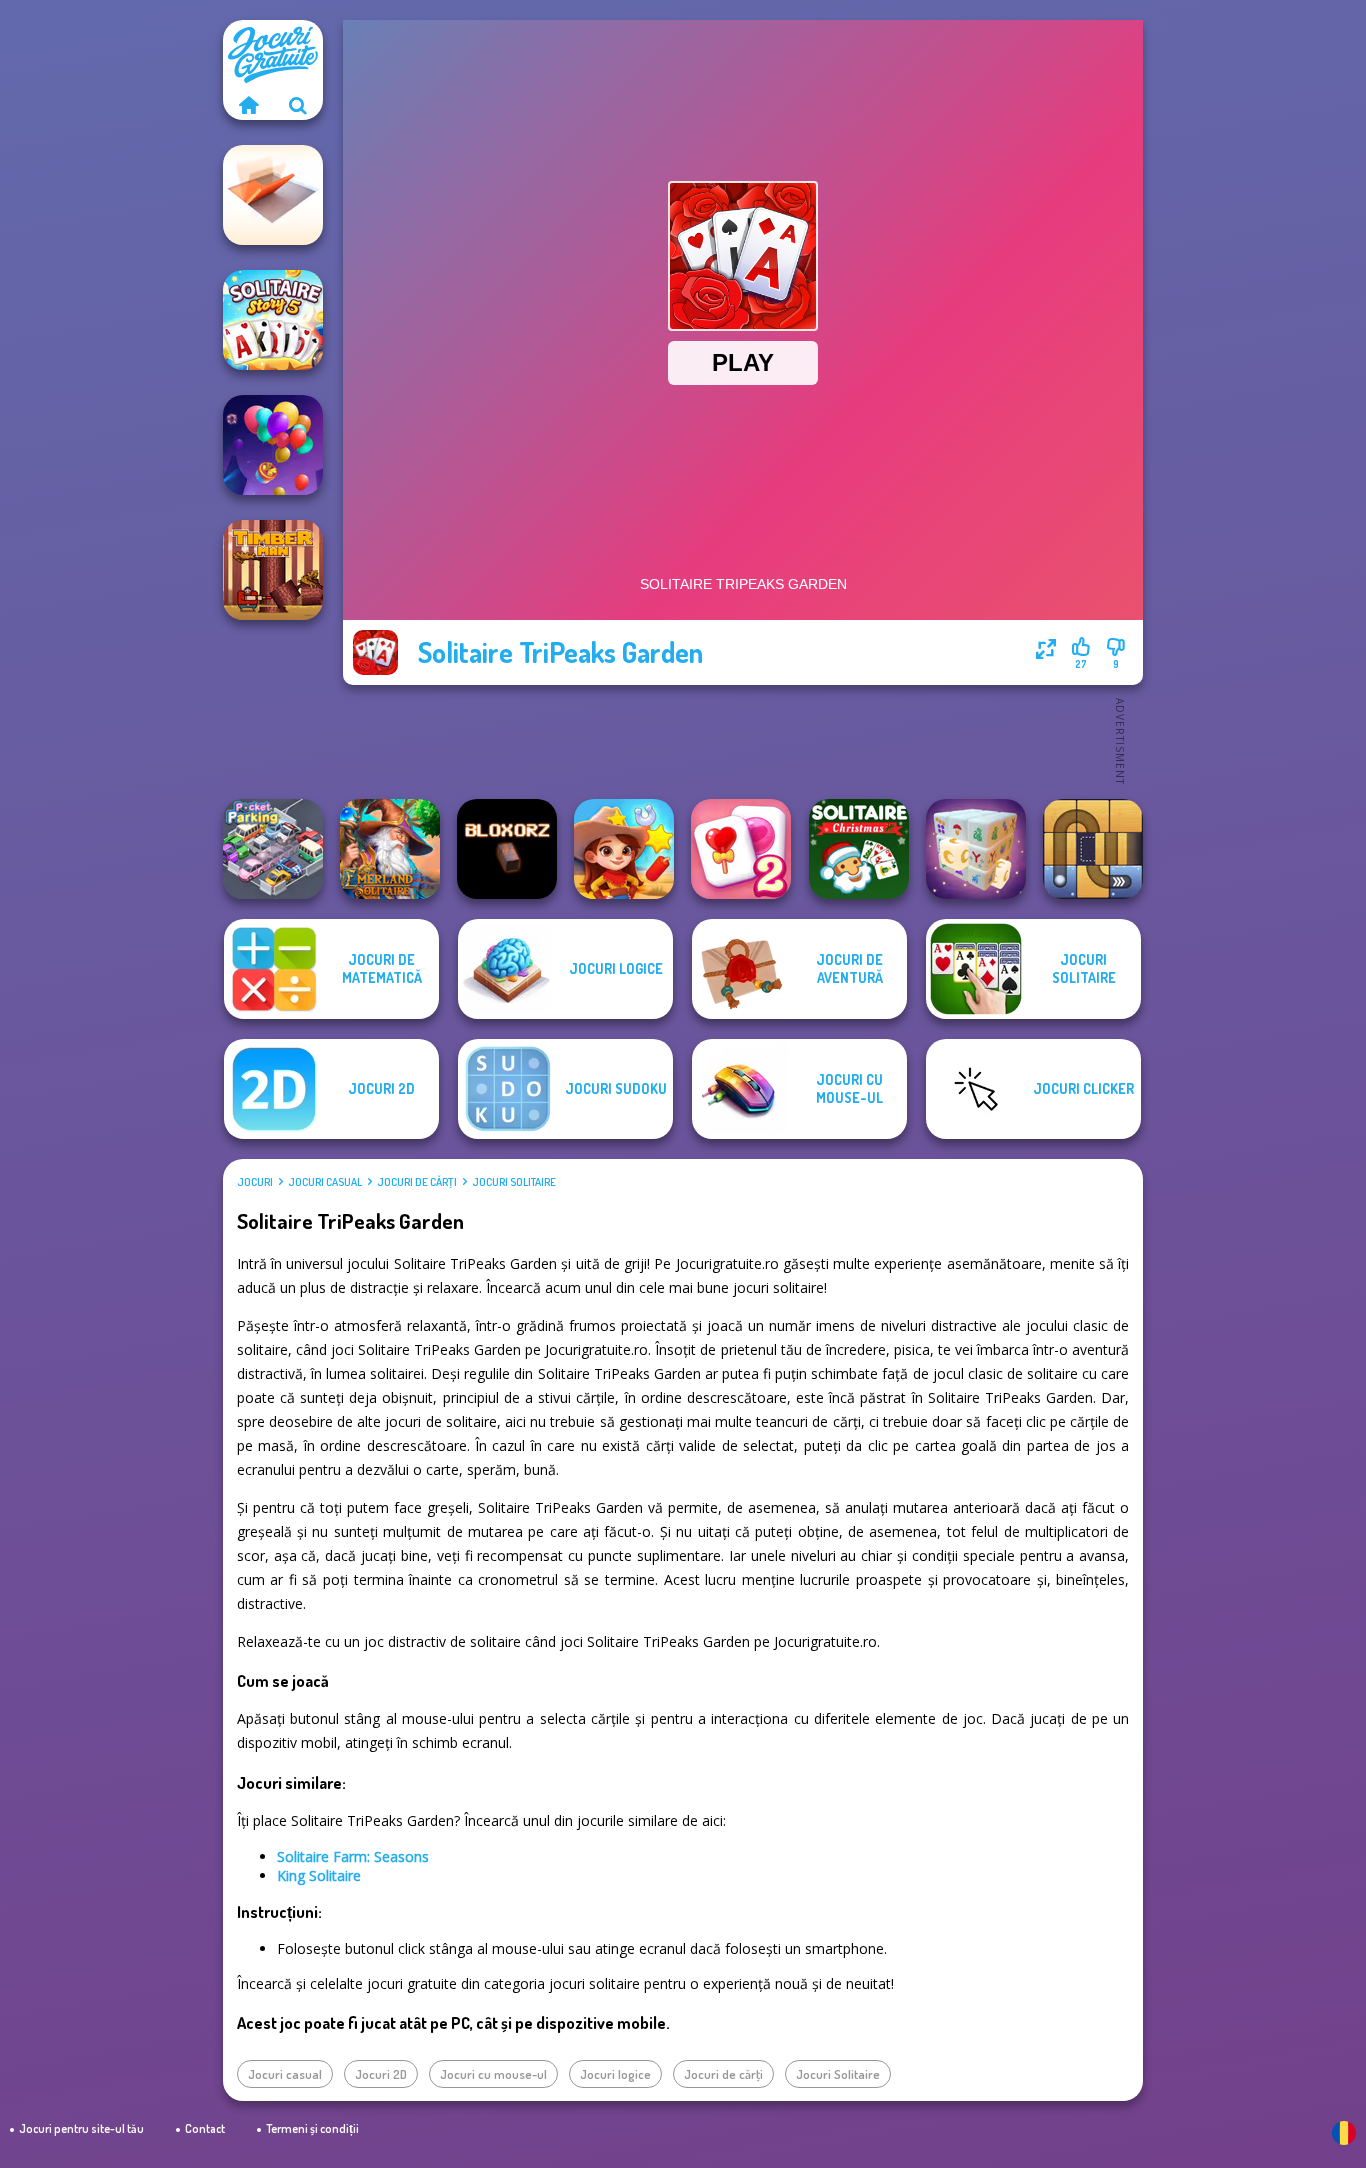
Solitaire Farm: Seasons (353, 1856)
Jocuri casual (325, 1182)
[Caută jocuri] (298, 105)
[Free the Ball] (1093, 849)
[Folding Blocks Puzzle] (273, 195)
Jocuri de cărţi (417, 1182)
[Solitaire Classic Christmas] (859, 849)
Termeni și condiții (312, 2128)
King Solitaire (319, 1875)
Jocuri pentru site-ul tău (81, 2128)
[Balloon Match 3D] (273, 445)
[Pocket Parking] (273, 849)
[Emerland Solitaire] (390, 849)
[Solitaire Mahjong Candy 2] (741, 849)
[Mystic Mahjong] (976, 849)
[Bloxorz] (507, 849)
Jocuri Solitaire (514, 1182)
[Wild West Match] (624, 849)
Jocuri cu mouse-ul (493, 2074)
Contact (205, 2128)
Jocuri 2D (381, 2074)
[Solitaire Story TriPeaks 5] (273, 320)
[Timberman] (273, 570)
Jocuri (255, 1182)
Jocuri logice (615, 2074)
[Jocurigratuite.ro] (248, 105)
